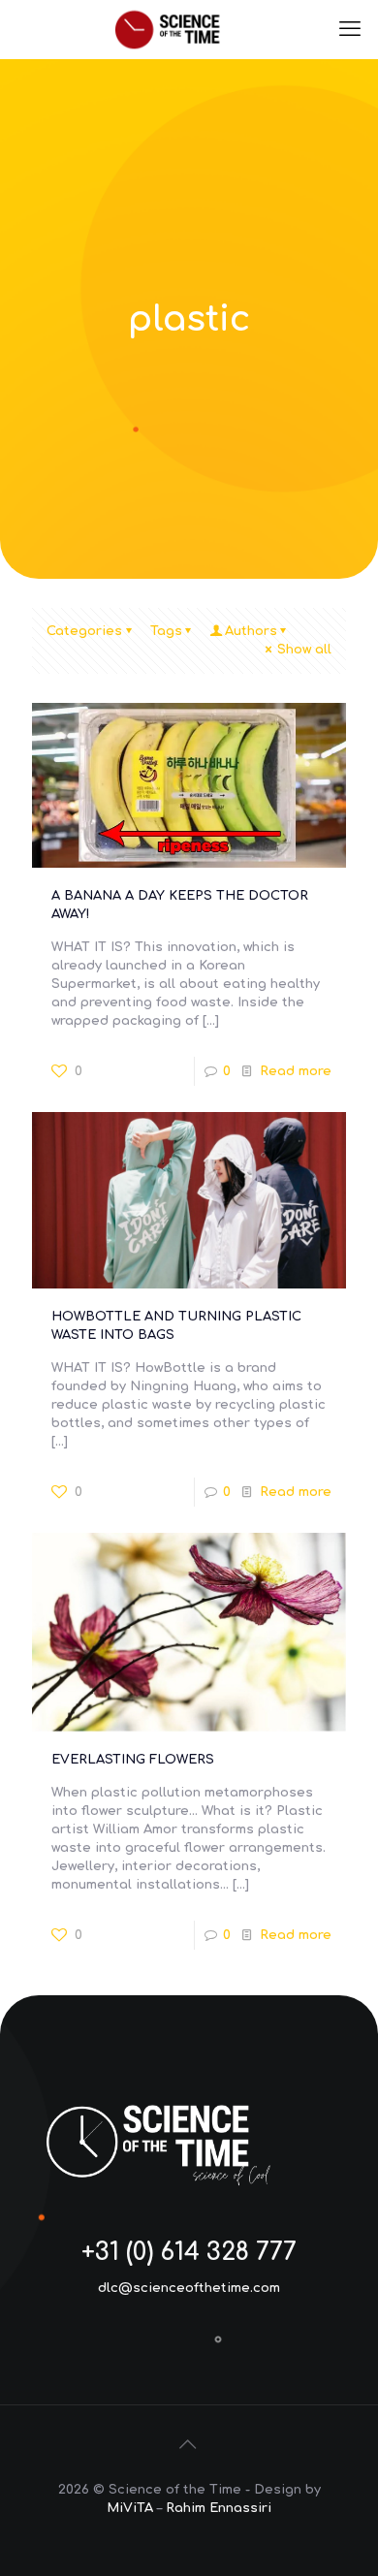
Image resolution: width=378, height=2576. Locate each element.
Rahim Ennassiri (219, 2508)
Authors (251, 631)
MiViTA (130, 2508)
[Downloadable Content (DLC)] (189, 29)
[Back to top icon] (189, 2445)
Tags (166, 631)
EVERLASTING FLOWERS (133, 1760)
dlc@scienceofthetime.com (189, 2288)
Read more (296, 1071)
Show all (304, 650)
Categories (84, 631)
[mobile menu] (352, 29)
